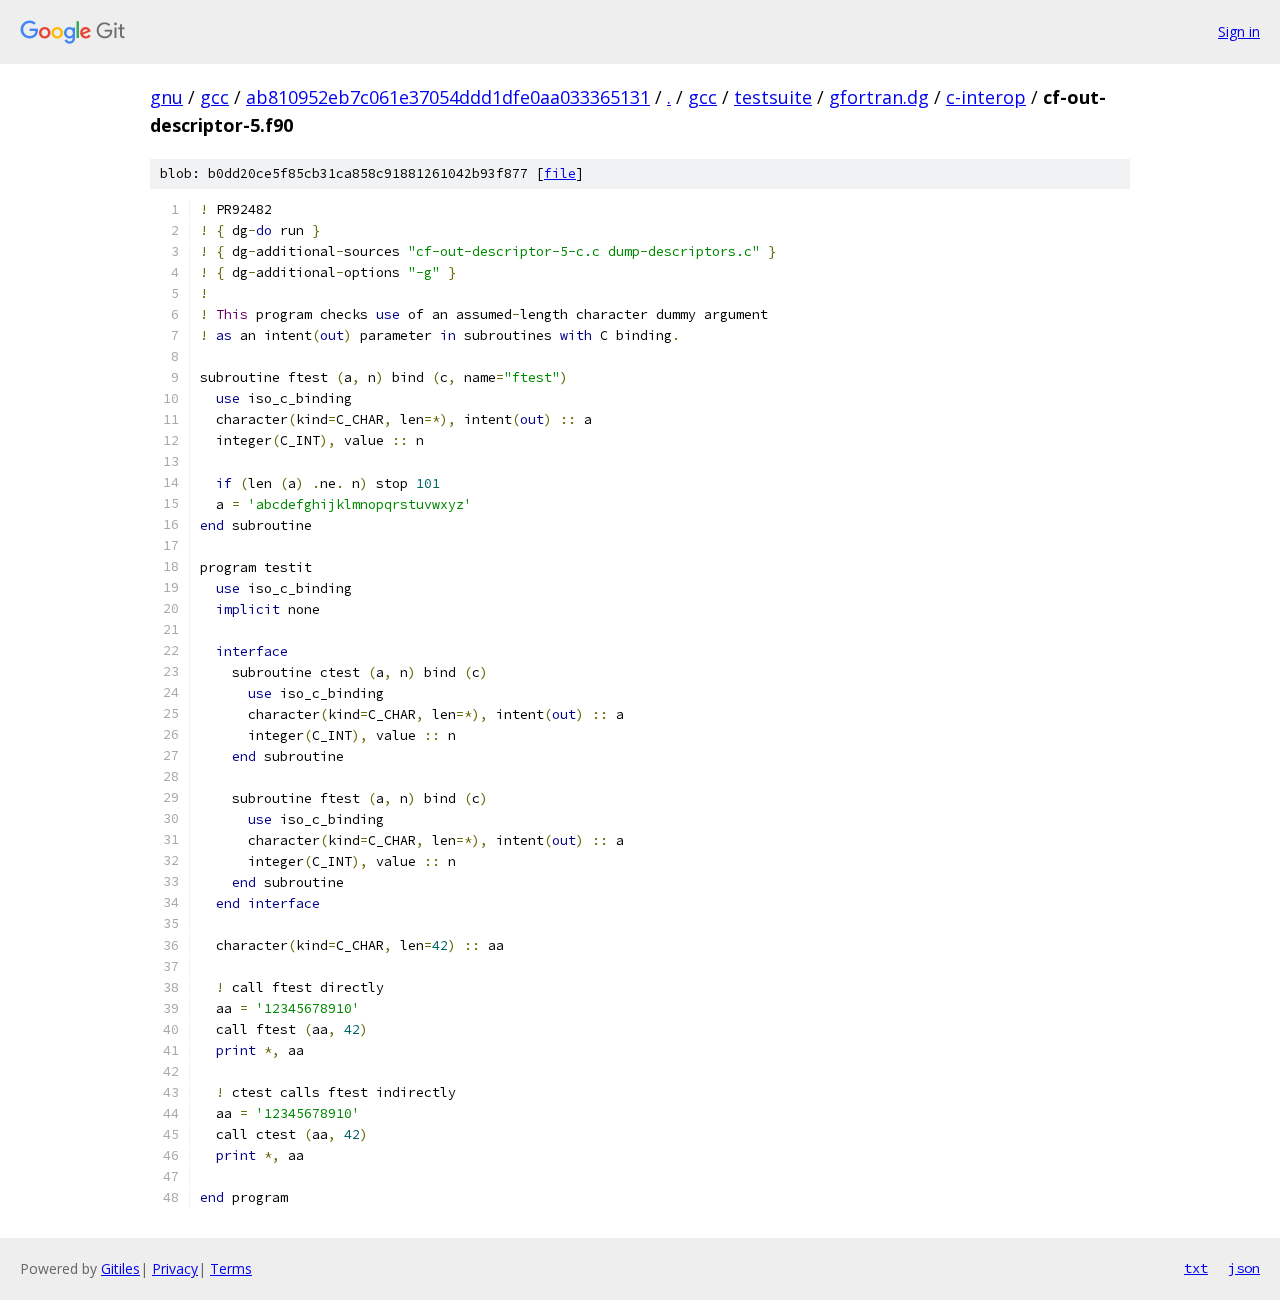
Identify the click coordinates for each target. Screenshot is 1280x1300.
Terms (231, 1268)
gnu (166, 97)
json (1244, 1268)
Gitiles (120, 1268)
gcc (214, 97)
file (560, 173)
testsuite (773, 97)
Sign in (1239, 31)
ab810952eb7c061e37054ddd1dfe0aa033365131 (448, 97)
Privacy (175, 1268)
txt (1196, 1268)
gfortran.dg (879, 97)
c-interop (986, 97)
